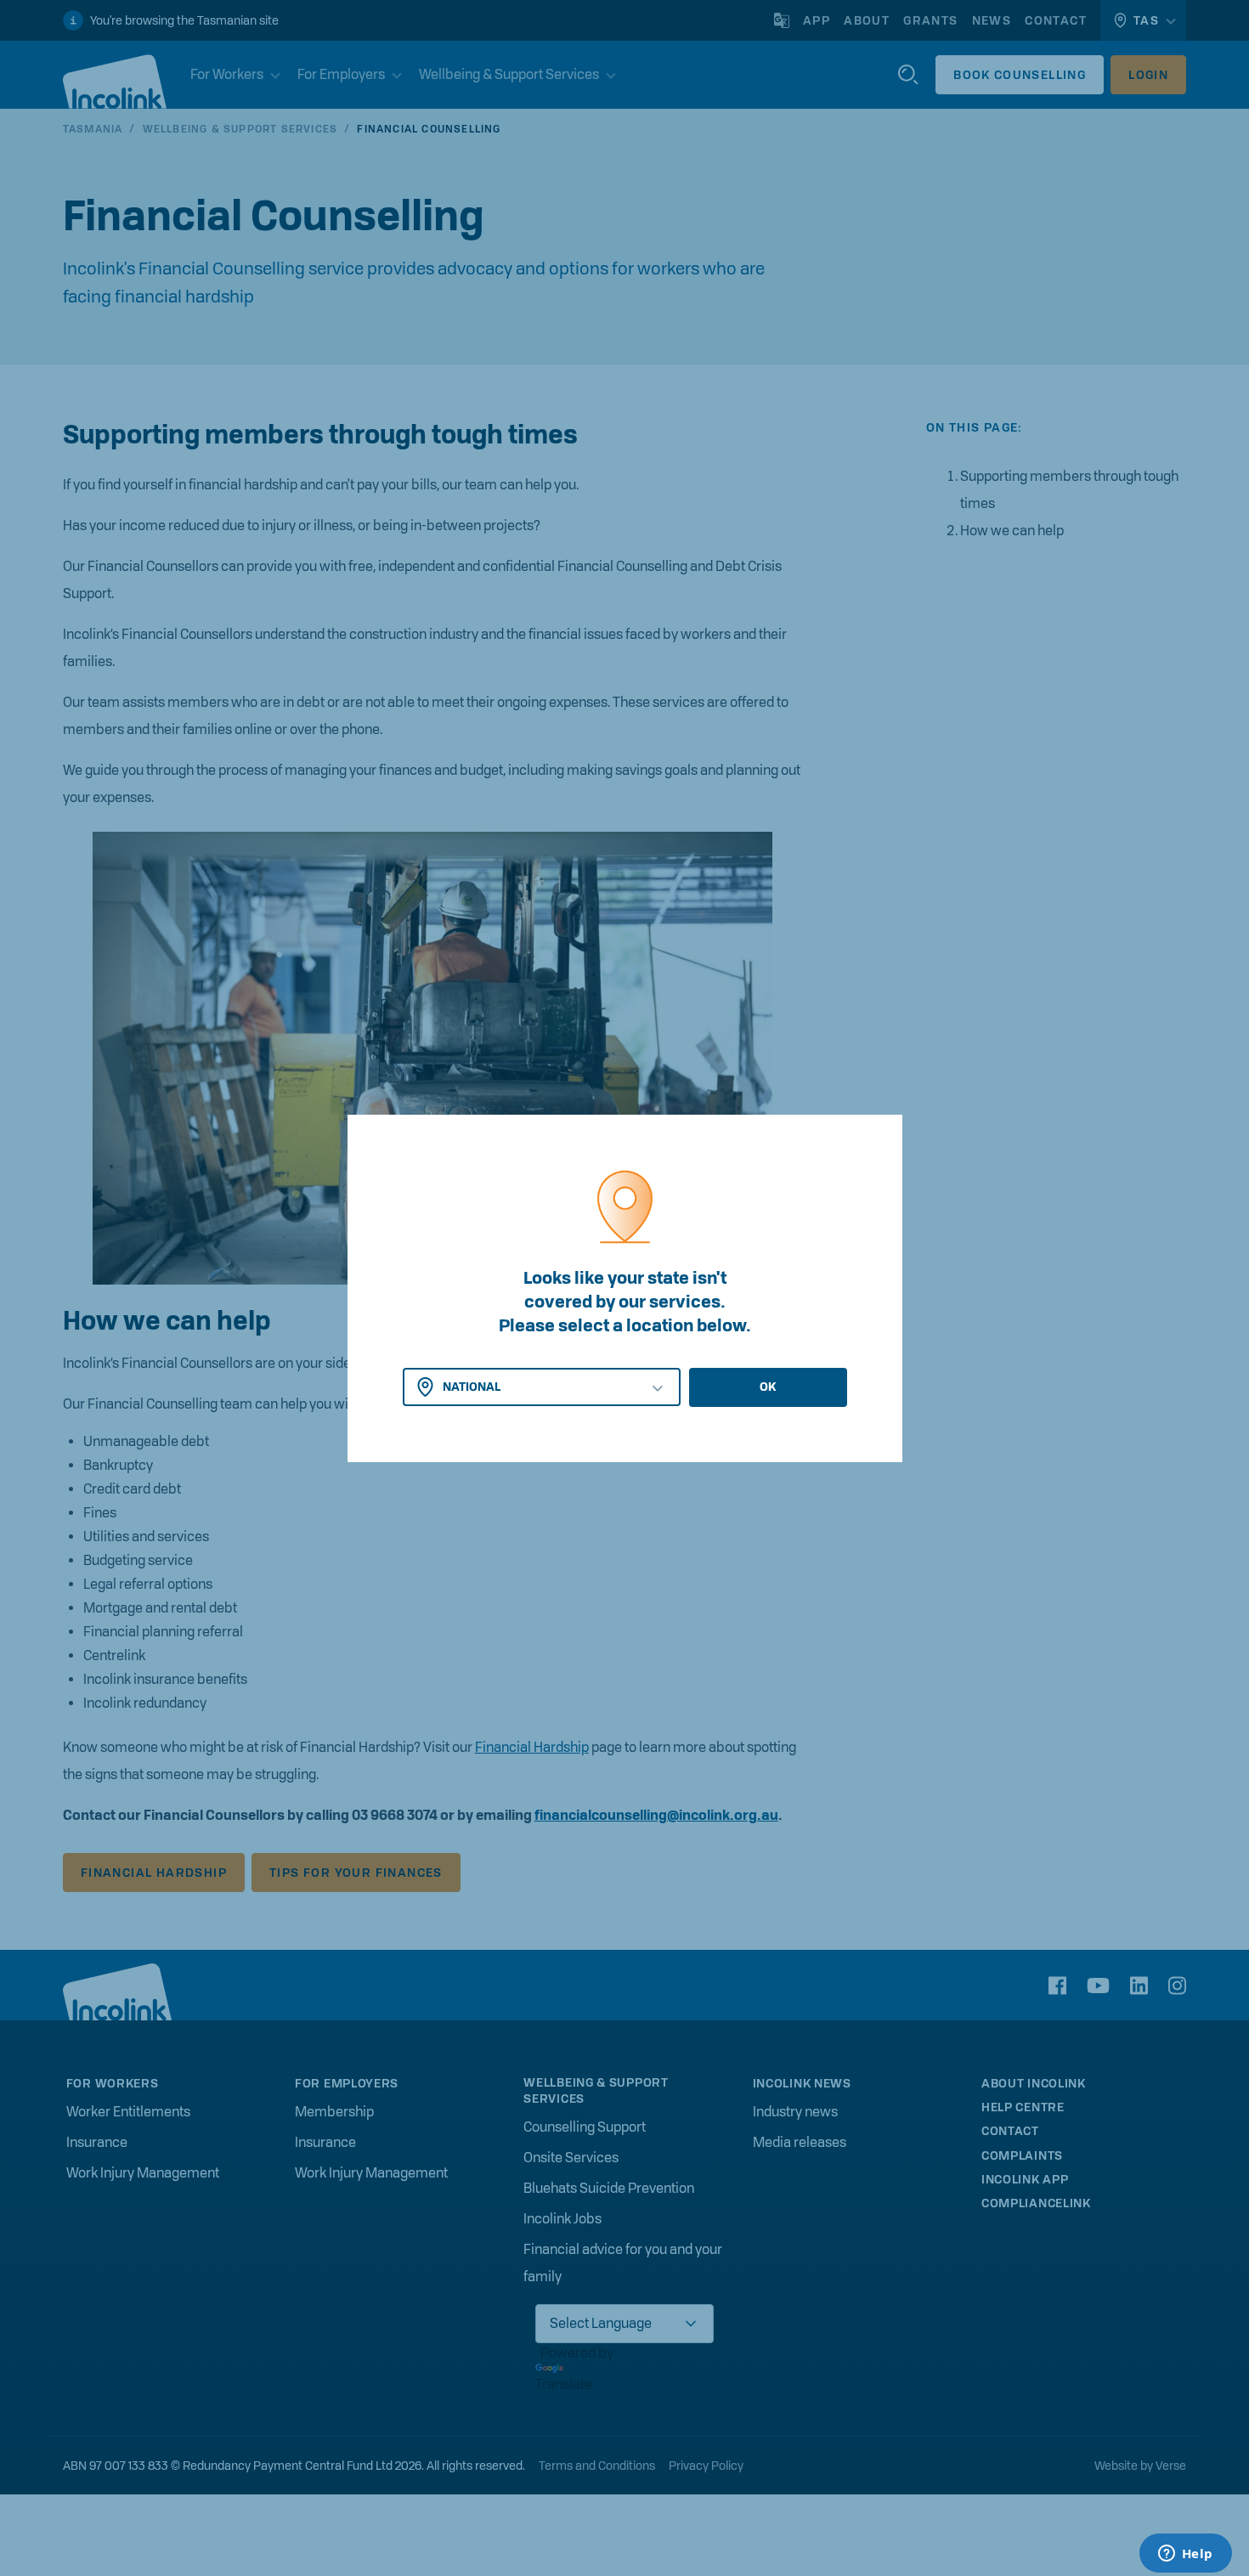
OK (768, 1387)
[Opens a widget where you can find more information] (1185, 2555)
